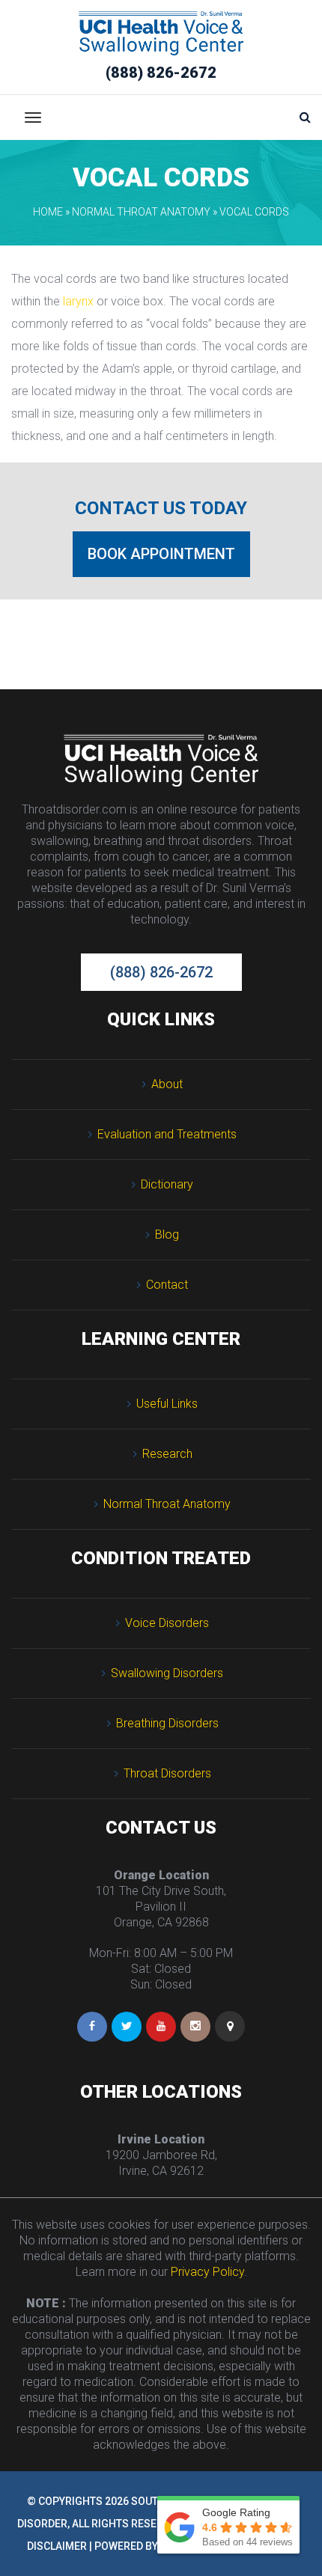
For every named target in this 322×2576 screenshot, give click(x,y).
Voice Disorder (167, 1623)
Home (48, 212)
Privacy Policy (207, 2272)
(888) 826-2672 (161, 73)
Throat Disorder (167, 1773)
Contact (167, 1285)
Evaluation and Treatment (167, 1134)
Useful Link (167, 1404)
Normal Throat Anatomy (141, 212)
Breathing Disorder (167, 1723)
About (167, 1084)
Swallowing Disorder (167, 1673)
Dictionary (167, 1184)
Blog (167, 1234)
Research (167, 1454)
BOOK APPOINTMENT (161, 554)
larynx (78, 301)
